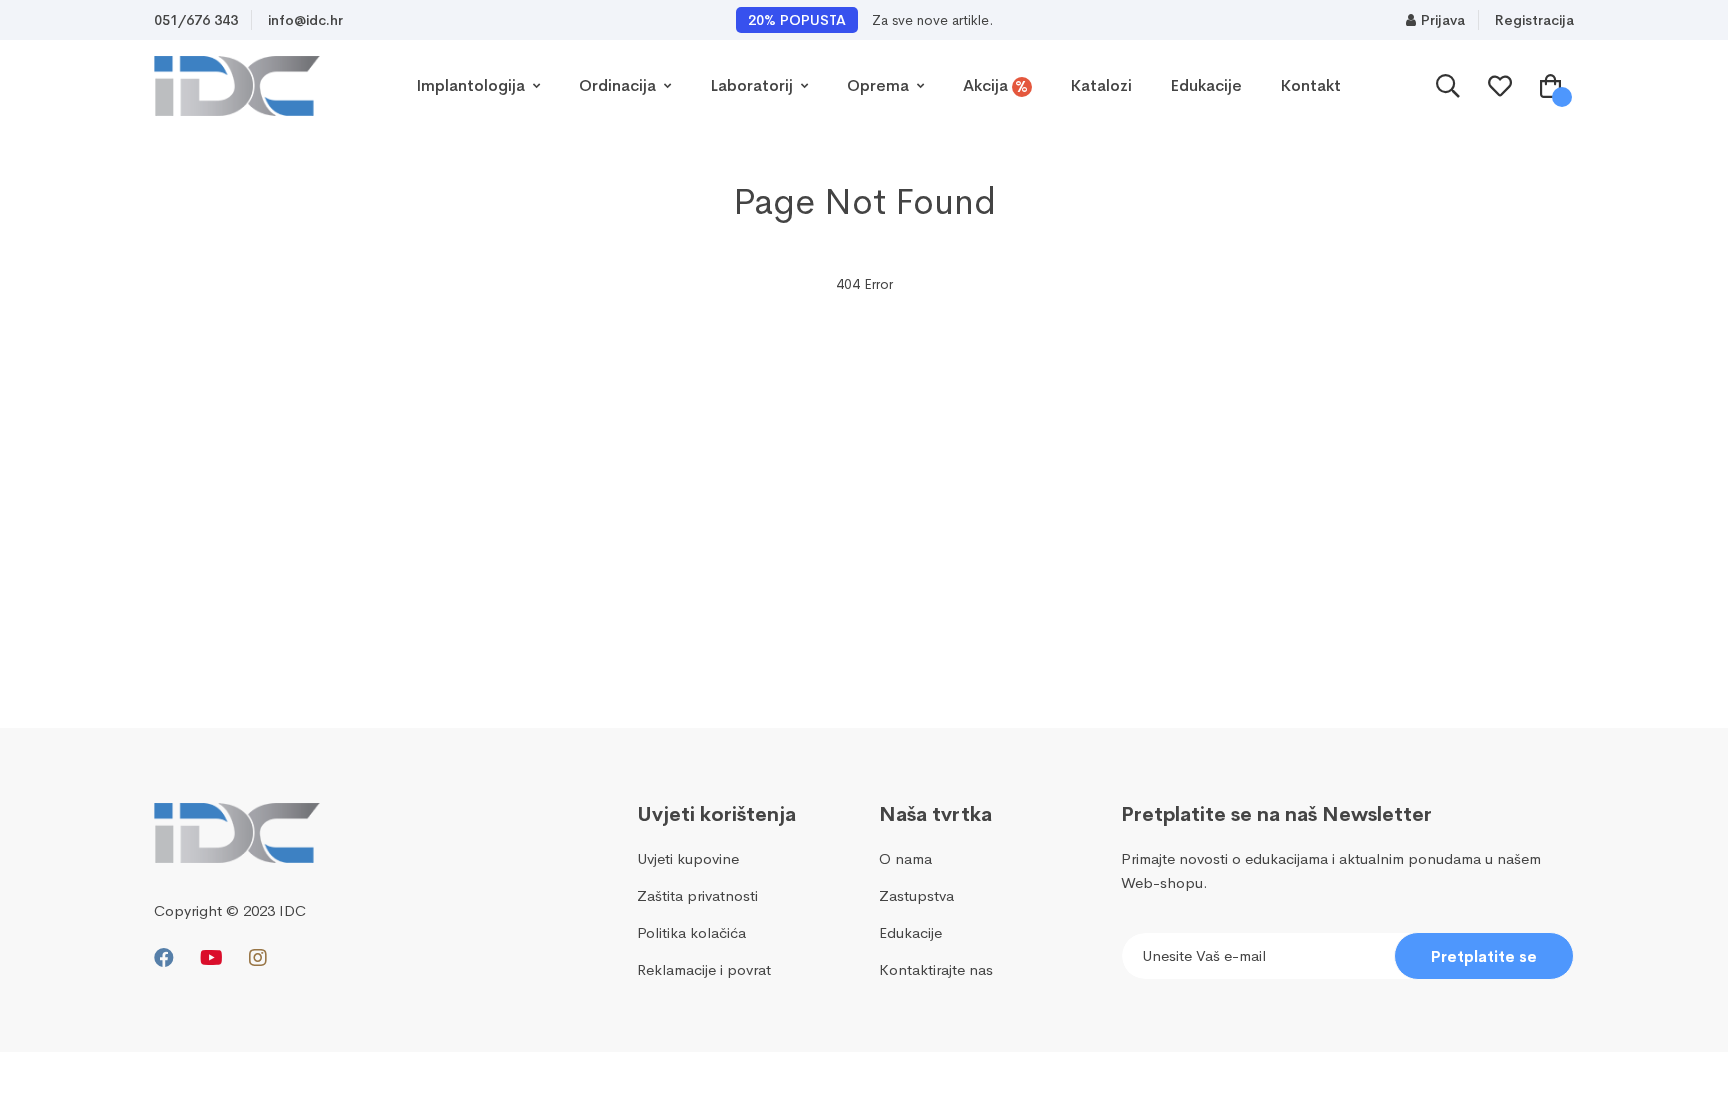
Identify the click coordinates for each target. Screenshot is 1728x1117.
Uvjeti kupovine (688, 858)
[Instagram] (258, 958)
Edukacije (1206, 85)
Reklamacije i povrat (704, 969)
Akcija (996, 86)
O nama (905, 858)
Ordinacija (619, 85)
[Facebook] (164, 958)
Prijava (1443, 20)
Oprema (880, 85)
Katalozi (1101, 85)
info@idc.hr (305, 20)
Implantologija (472, 85)
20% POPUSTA (797, 20)
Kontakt (1310, 85)
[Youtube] (211, 958)
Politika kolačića (691, 932)
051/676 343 (196, 20)
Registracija (1534, 20)
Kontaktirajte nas (936, 969)
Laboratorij (753, 85)
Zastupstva (916, 895)
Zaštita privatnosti (697, 895)
